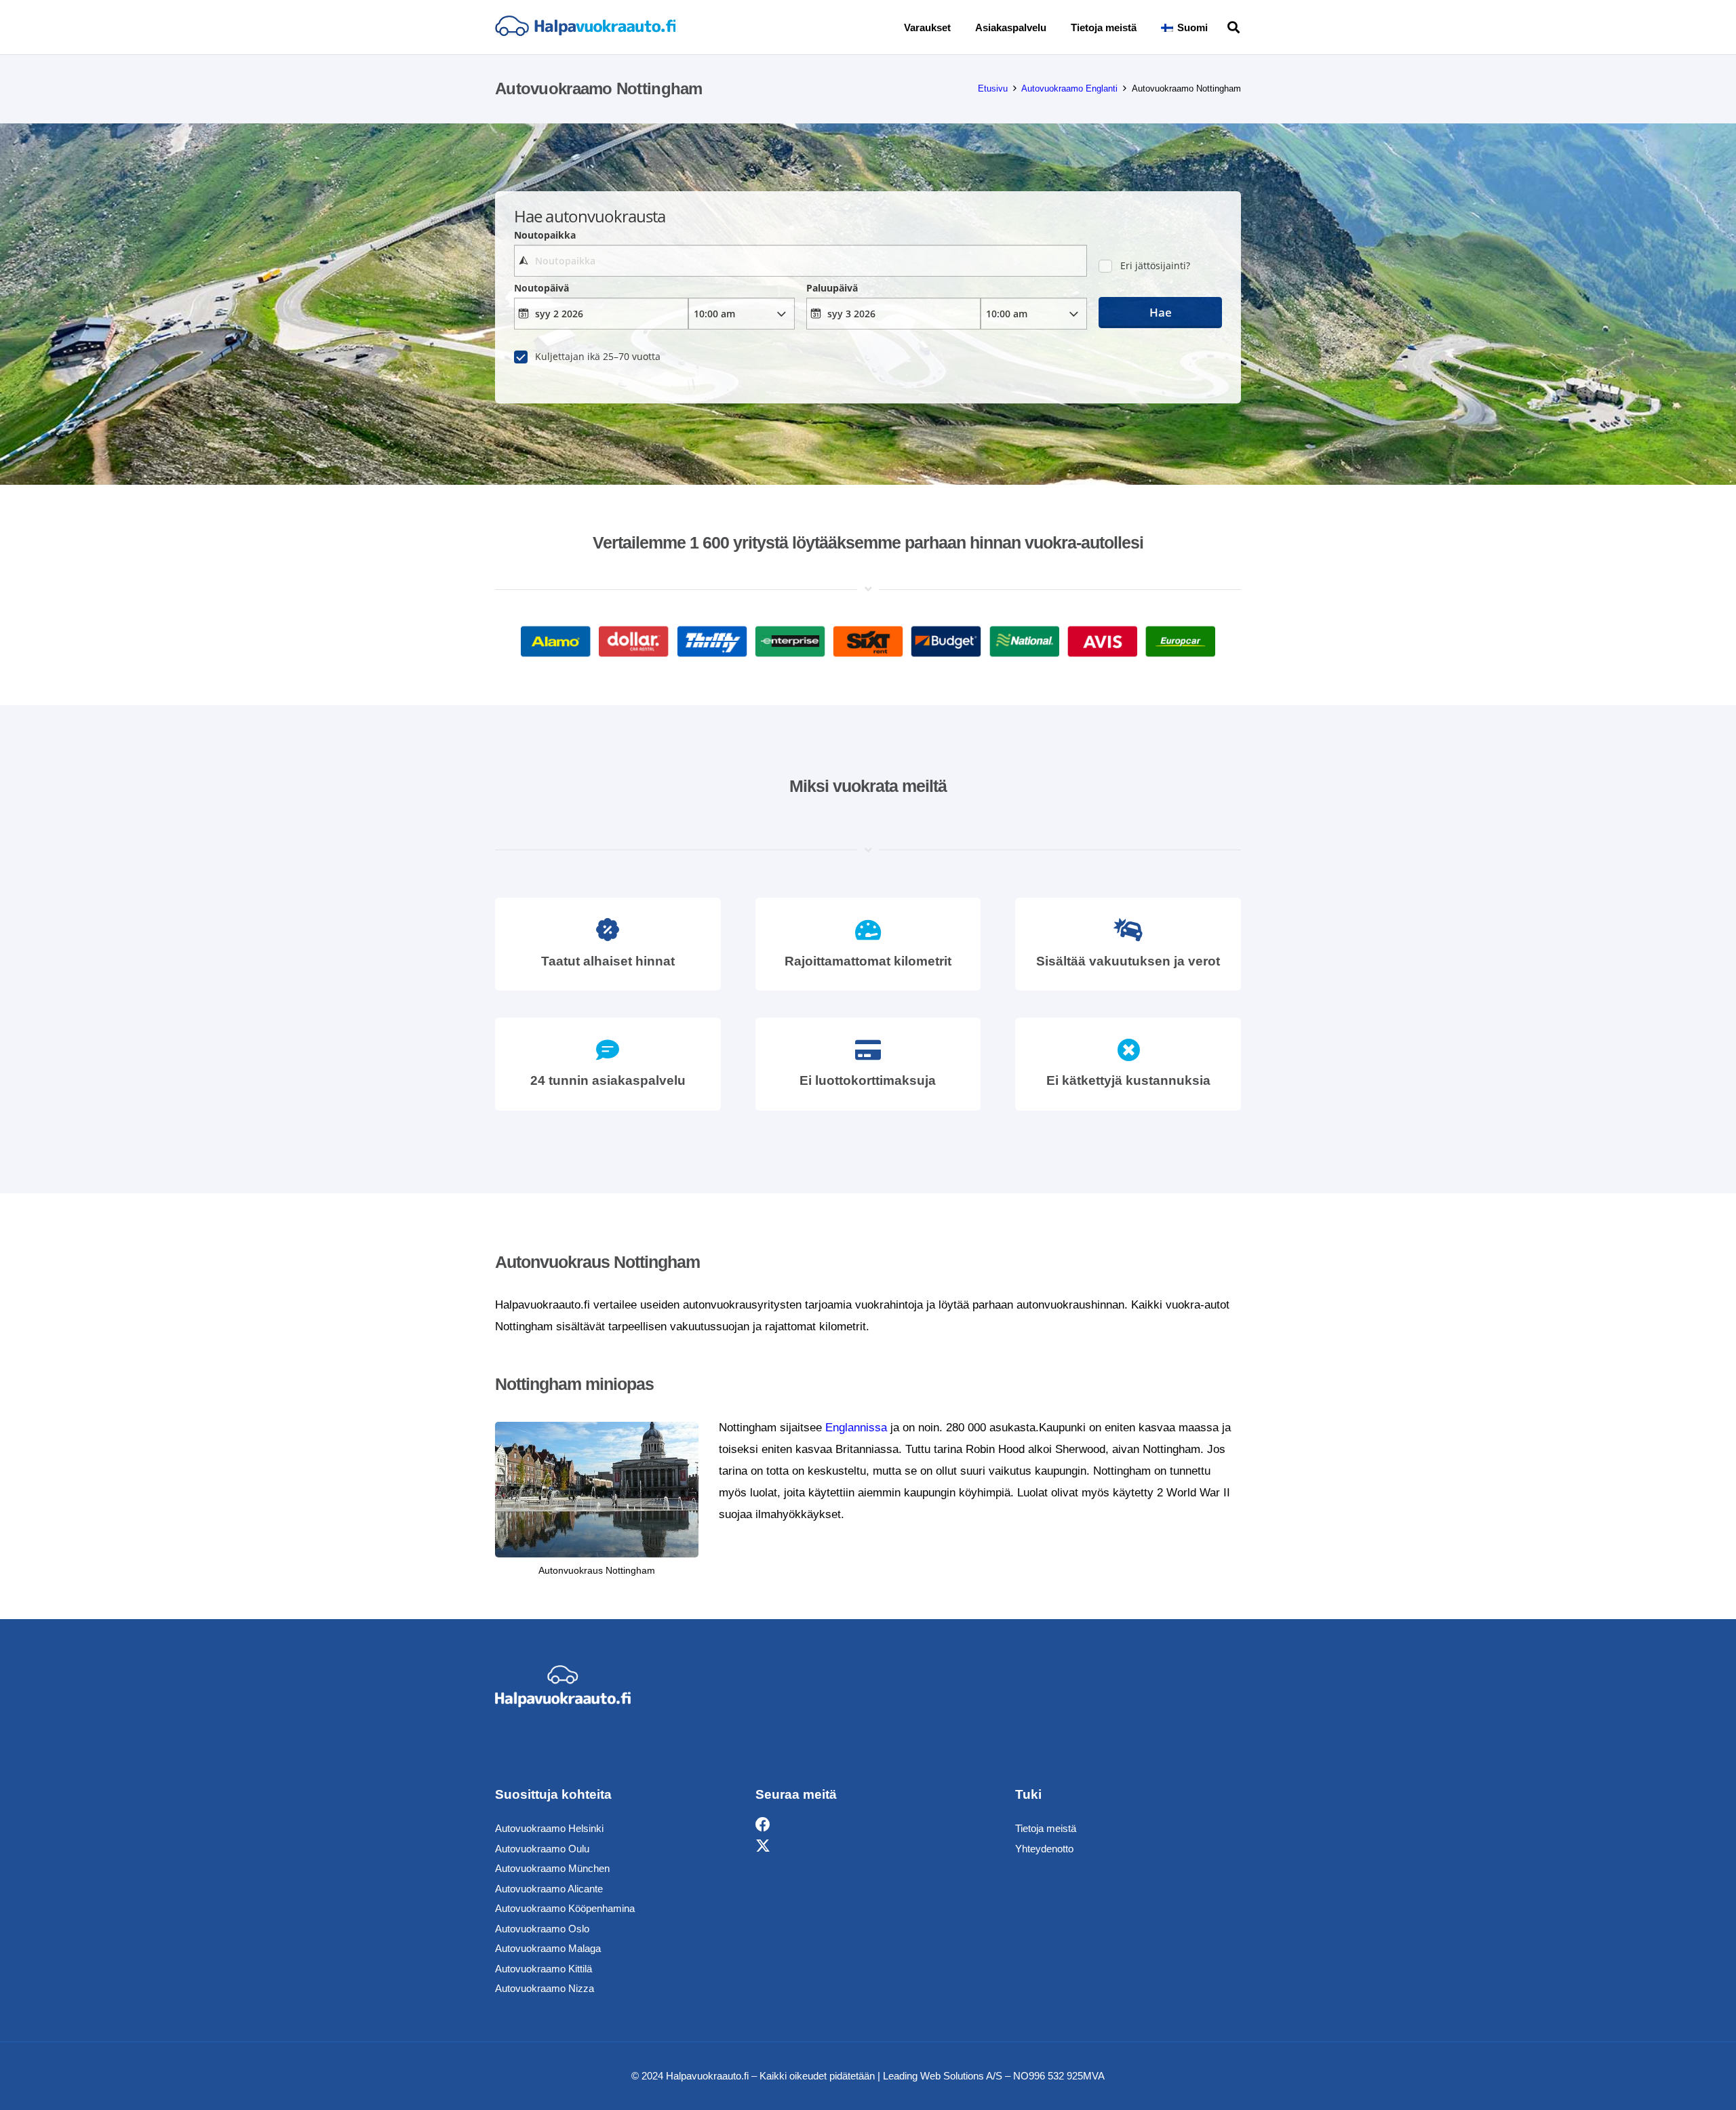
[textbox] (800, 261)
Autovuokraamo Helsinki (549, 1828)
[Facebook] (763, 1825)
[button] (1217, 27)
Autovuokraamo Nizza (545, 1988)
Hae (1161, 312)
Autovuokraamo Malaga (548, 1948)
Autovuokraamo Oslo (542, 1929)
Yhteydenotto (1044, 1849)
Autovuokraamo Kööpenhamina (565, 1908)
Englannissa (856, 1428)
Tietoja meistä (1046, 1828)
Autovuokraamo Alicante (549, 1889)
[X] (763, 1847)
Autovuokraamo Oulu (542, 1849)
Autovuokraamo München (552, 1868)
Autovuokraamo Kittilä (544, 1969)
